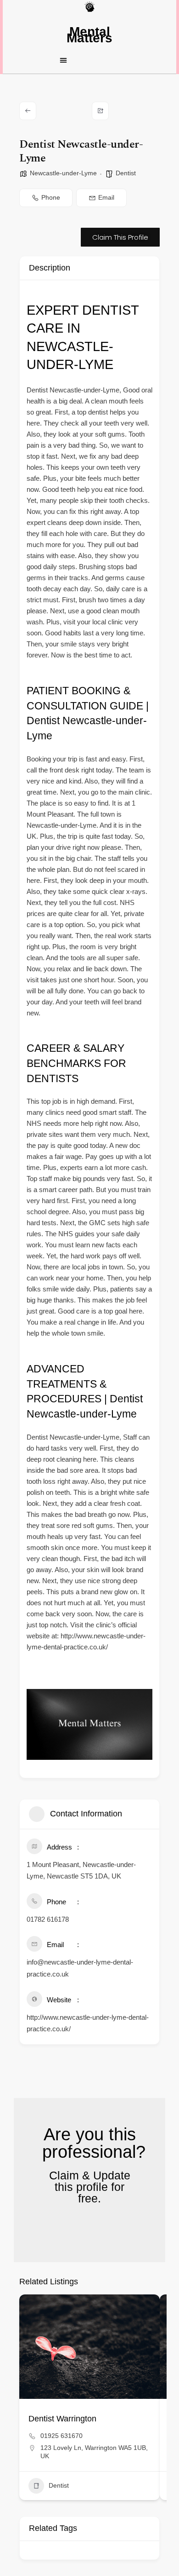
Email (106, 197)
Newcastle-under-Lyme (63, 173)
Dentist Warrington (62, 2419)
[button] (89, 60)
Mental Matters (89, 35)
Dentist (126, 173)
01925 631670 (62, 2436)
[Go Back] (28, 111)
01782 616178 (48, 1919)
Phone (51, 197)
